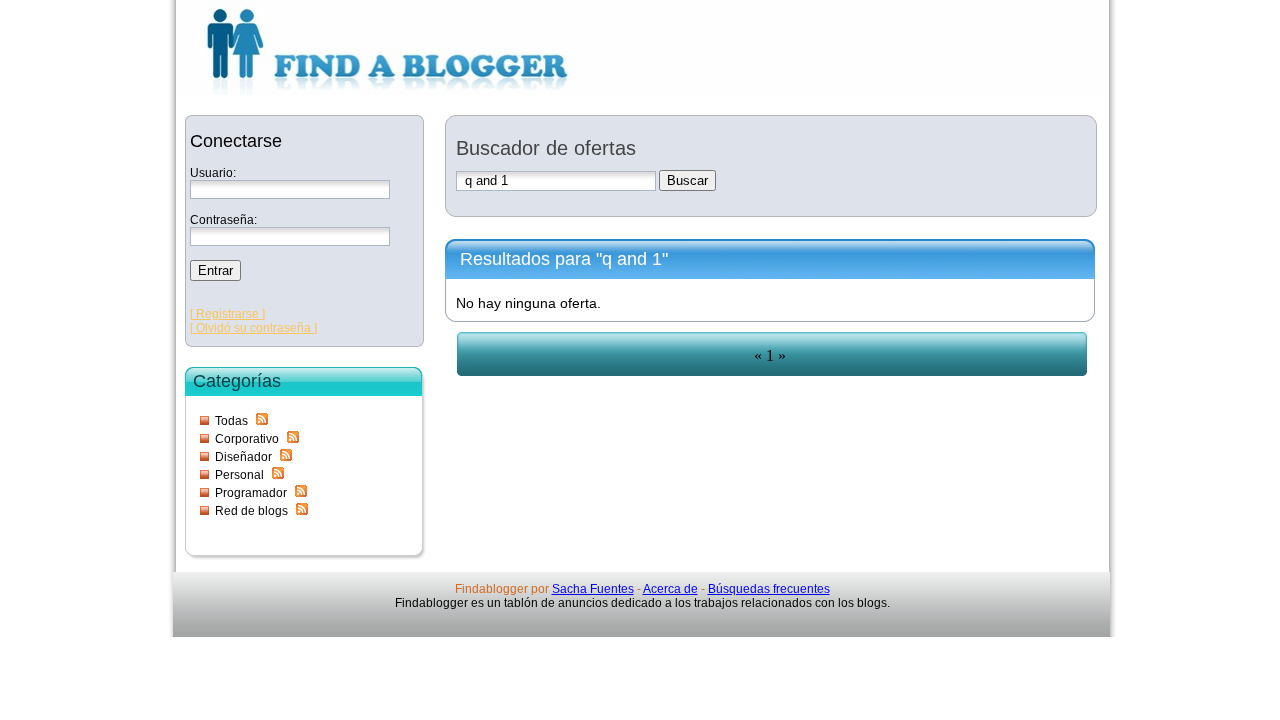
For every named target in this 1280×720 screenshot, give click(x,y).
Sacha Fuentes (593, 589)
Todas (231, 421)
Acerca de (670, 589)
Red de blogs (251, 511)
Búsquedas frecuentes (769, 589)
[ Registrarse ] (227, 314)
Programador (251, 493)
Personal (239, 475)
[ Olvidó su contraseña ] (253, 328)
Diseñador (243, 457)
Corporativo (247, 439)
